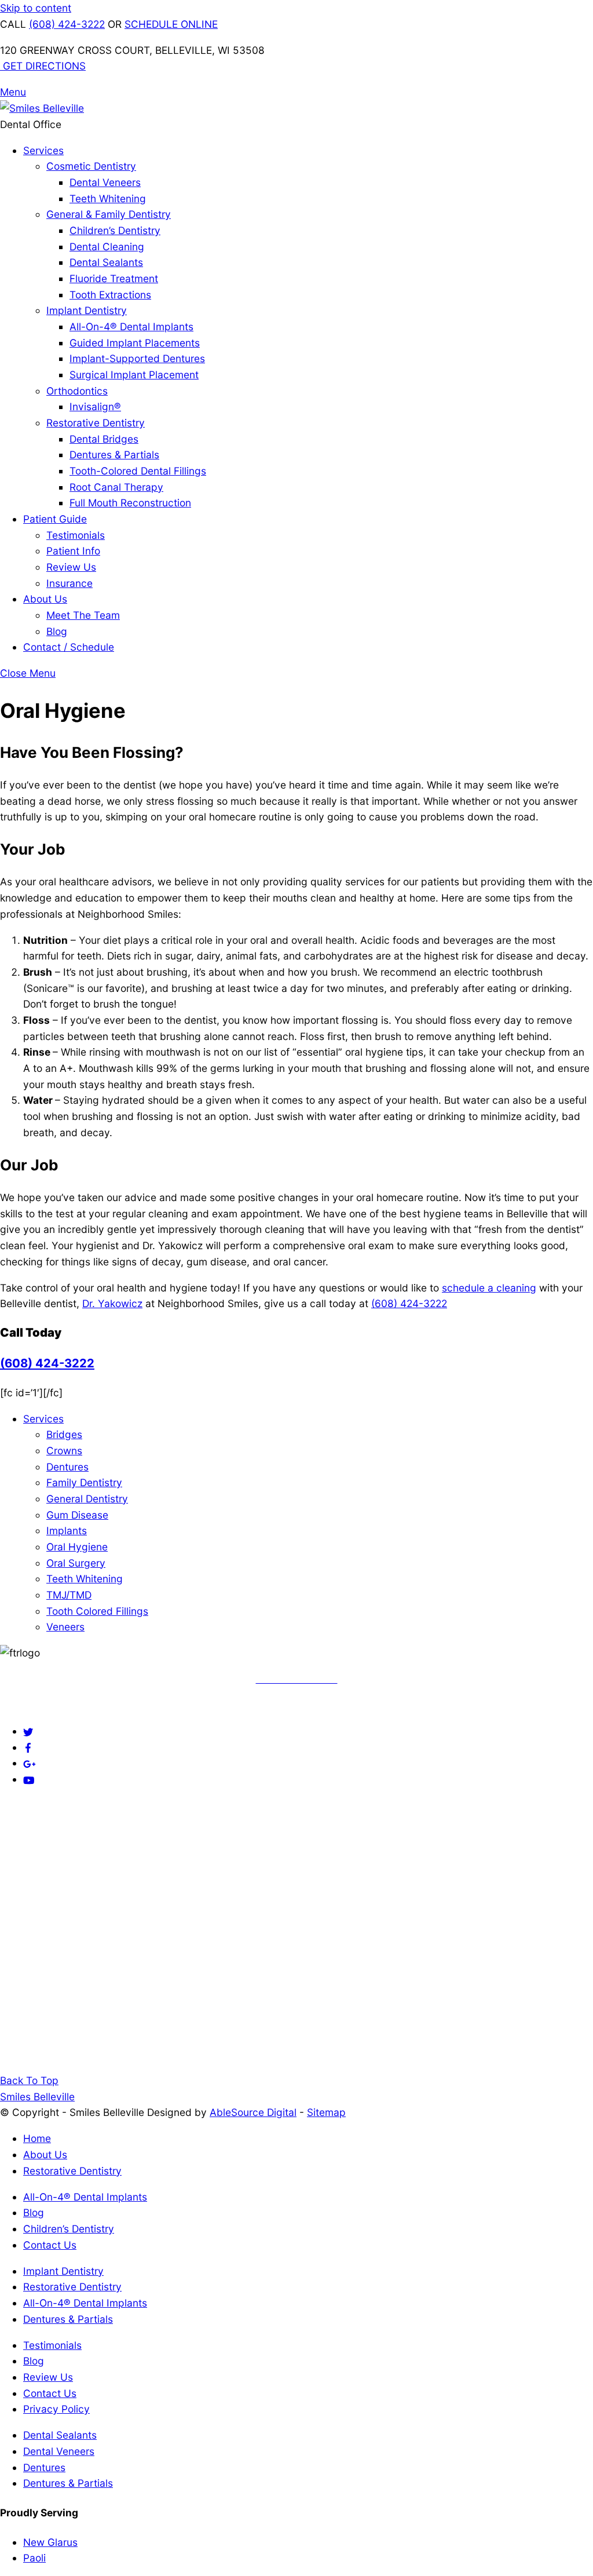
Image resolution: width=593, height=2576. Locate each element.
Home (37, 2138)
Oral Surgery (76, 1563)
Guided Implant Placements (135, 343)
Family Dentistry (84, 1482)
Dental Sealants (106, 262)
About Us (45, 599)
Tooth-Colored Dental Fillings (138, 471)
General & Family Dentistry (109, 214)
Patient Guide (55, 519)
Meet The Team (83, 615)
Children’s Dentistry (115, 230)
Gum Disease (77, 1515)
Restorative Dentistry (96, 423)
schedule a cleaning (489, 1288)
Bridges (64, 1434)
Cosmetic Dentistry (91, 166)
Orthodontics (77, 391)
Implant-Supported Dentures (137, 358)
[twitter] (28, 1731)
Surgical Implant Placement (134, 375)
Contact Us (50, 2245)
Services (43, 150)
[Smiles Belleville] (42, 108)
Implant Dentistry (87, 310)
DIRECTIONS (44, 66)
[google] (30, 1763)
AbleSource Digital (253, 2112)
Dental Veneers (105, 182)
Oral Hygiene (77, 1547)
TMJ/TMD (69, 1595)
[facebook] (28, 1747)
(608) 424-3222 (67, 24)
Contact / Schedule (69, 647)
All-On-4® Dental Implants (131, 326)
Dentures (67, 1467)
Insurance (69, 583)
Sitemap (326, 2112)
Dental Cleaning (107, 247)
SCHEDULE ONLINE (171, 24)
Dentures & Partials (114, 455)
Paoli (34, 2558)
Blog (57, 631)
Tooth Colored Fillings (97, 1611)
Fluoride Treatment (114, 278)
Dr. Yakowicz (112, 1303)
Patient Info (73, 551)
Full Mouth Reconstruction (130, 503)
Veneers (65, 1627)
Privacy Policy (56, 2409)
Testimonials (76, 535)
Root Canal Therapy (116, 487)
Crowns (64, 1451)
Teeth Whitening (108, 198)
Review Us (71, 567)
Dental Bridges (104, 439)
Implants (67, 1530)
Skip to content (36, 8)
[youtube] (29, 1779)
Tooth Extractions (110, 295)
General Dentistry (87, 1499)
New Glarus (50, 2542)
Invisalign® (95, 406)
